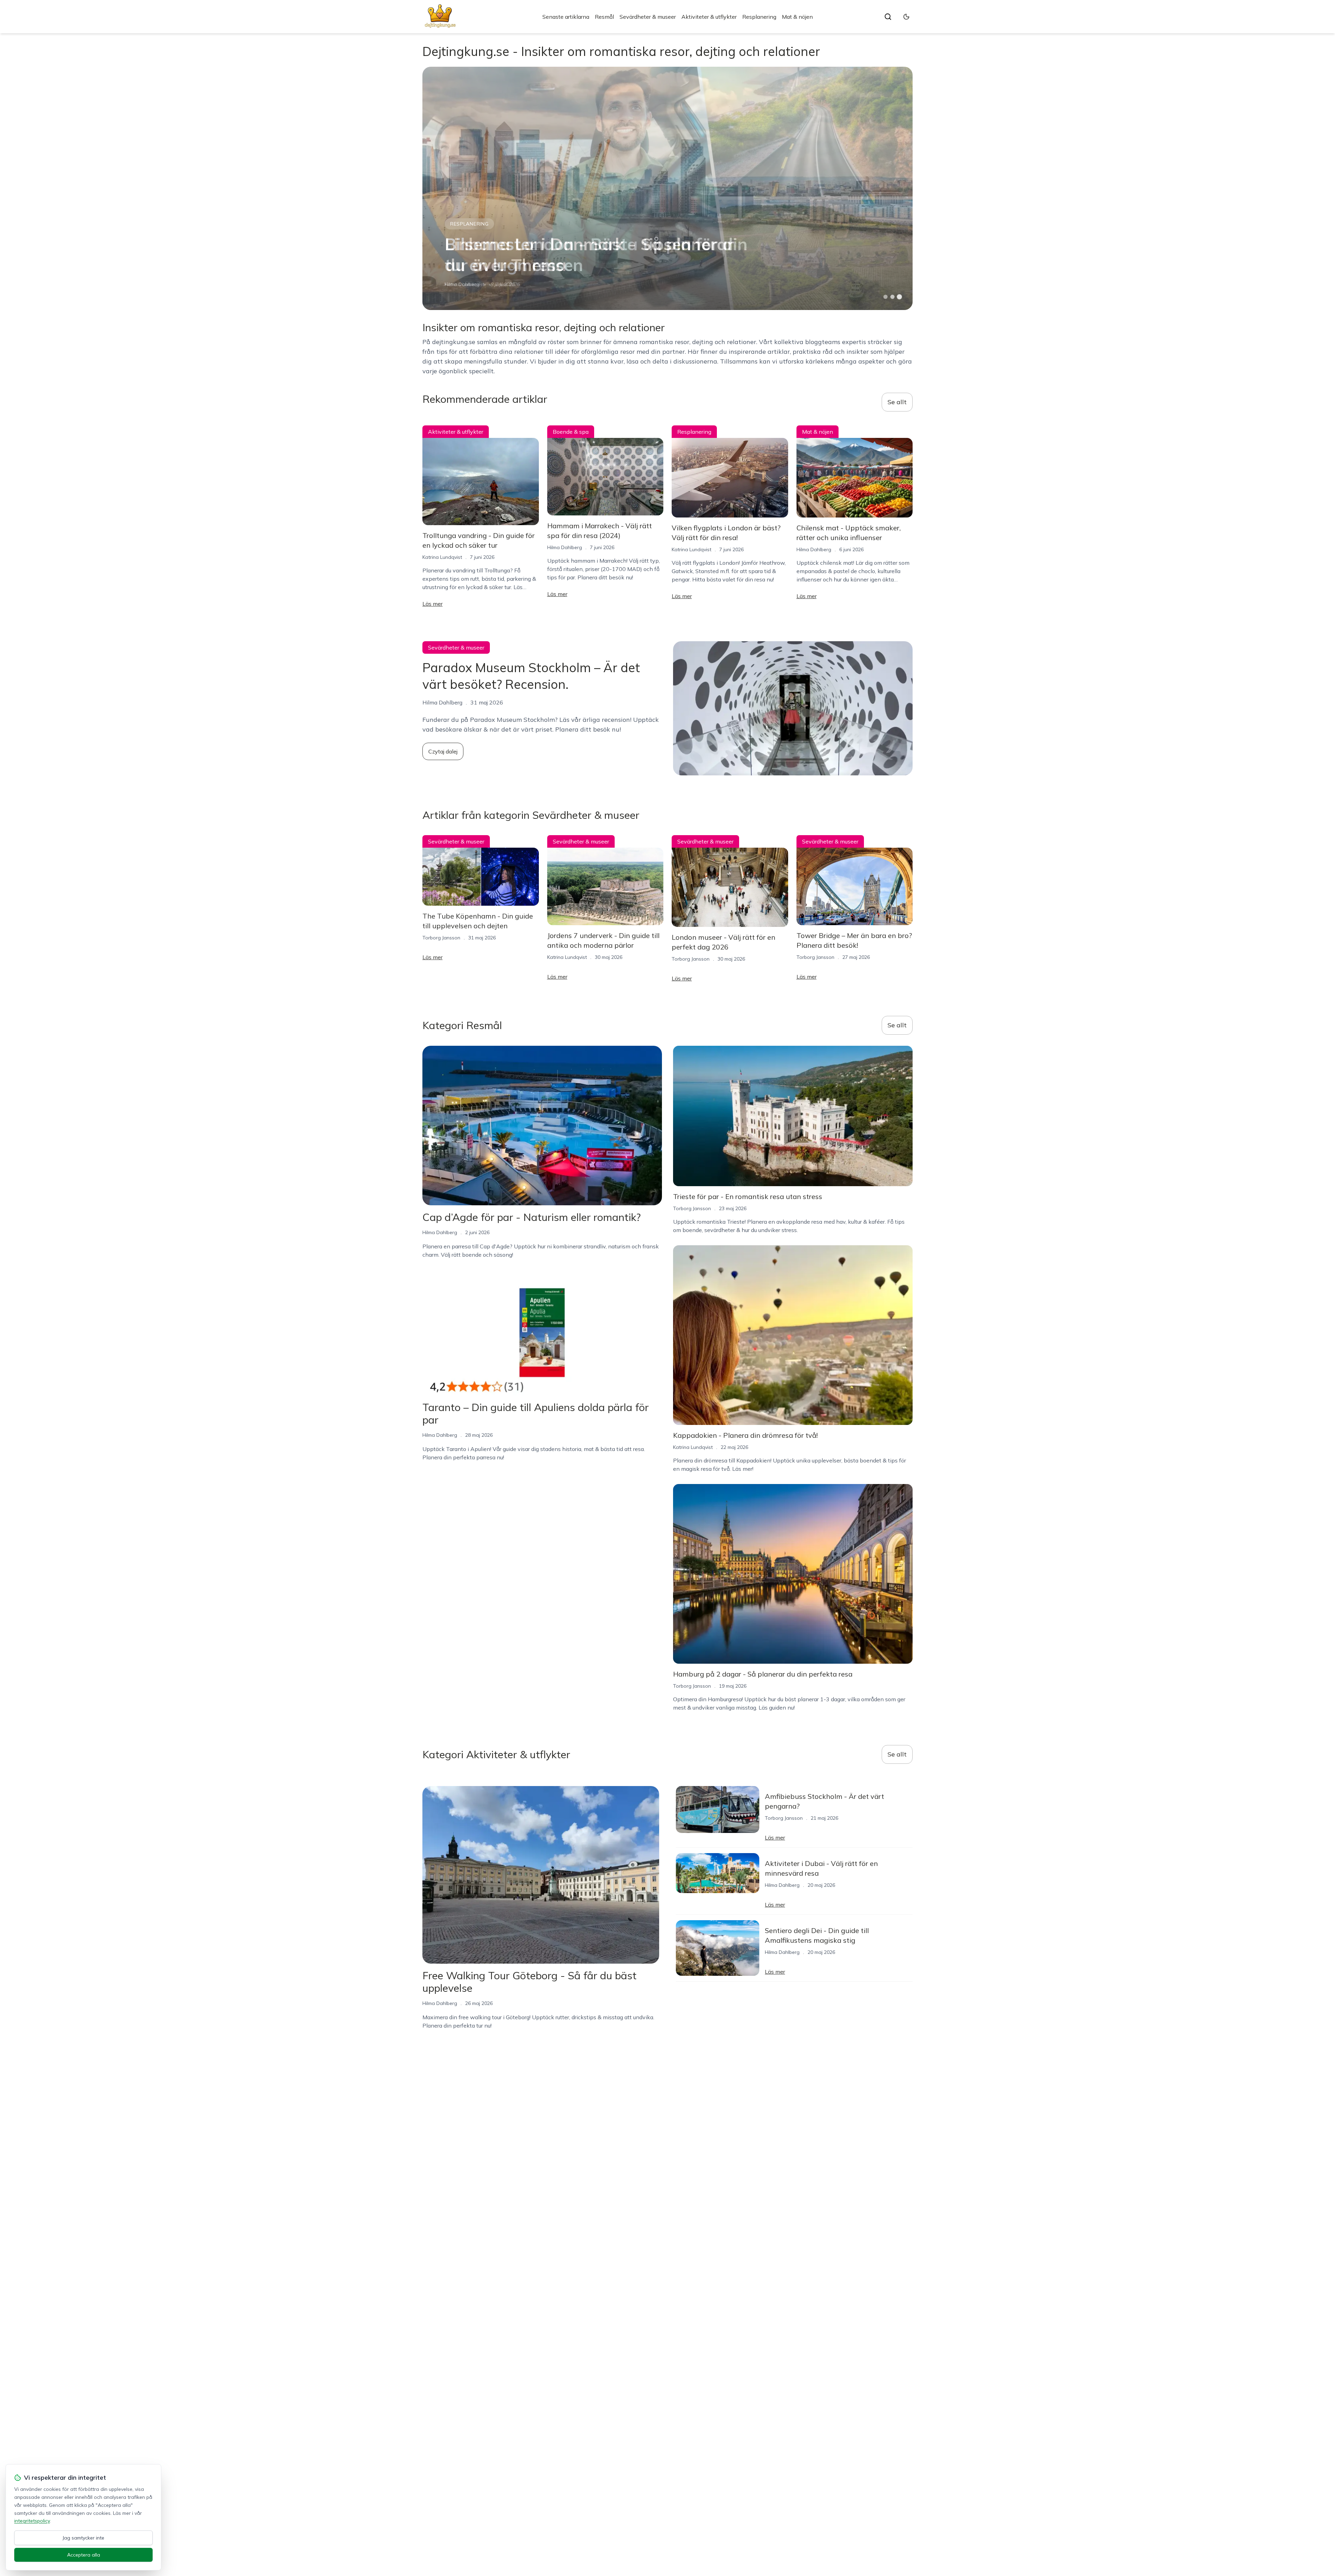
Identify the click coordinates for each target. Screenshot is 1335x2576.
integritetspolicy (32, 2521)
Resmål (604, 17)
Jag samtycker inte (83, 2538)
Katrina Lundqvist (464, 284)
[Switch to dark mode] (906, 17)
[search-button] (888, 17)
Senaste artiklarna (566, 17)
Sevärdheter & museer (648, 17)
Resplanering (759, 17)
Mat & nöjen (797, 17)
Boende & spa (571, 432)
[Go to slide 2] (892, 297)
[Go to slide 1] (885, 297)
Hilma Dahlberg (565, 547)
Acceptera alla (84, 2555)
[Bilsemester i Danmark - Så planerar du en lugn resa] (667, 188)
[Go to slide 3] (900, 297)
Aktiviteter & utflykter (709, 17)
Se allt (897, 402)
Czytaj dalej (443, 751)
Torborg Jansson (441, 938)
